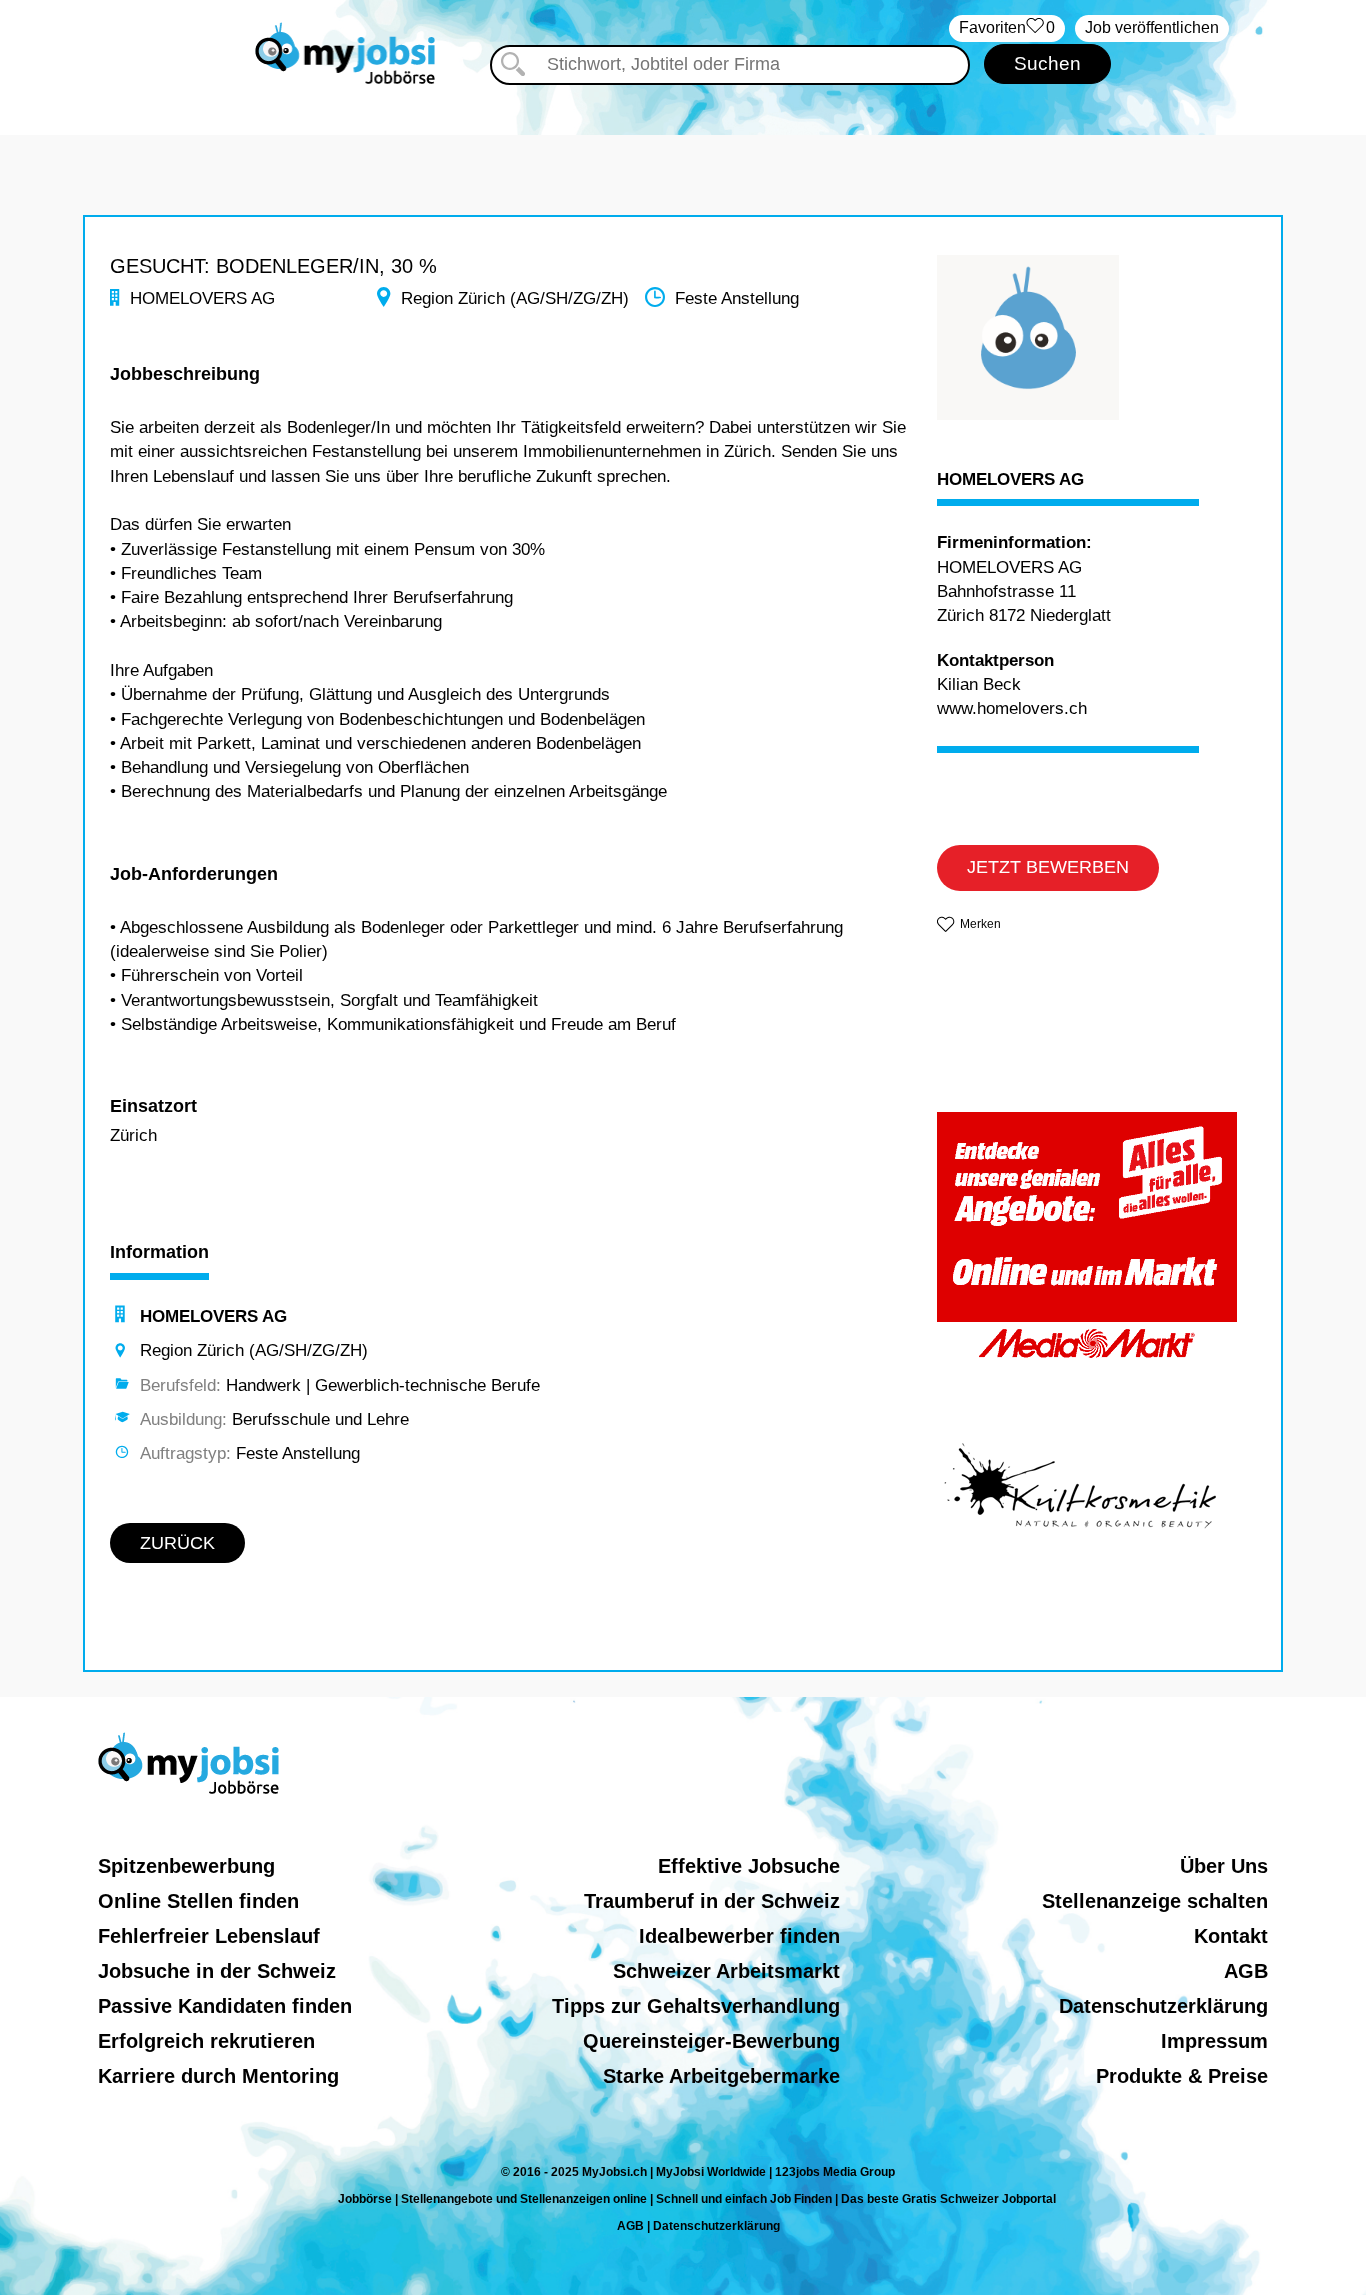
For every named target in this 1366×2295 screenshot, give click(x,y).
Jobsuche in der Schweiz (217, 1971)
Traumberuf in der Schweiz (712, 1901)
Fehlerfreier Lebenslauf (209, 1936)
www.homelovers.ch (1012, 708)
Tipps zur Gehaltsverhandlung (696, 2006)
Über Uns (1224, 1866)
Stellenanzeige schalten (1155, 1901)
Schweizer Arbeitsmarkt (726, 1971)
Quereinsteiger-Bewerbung (711, 2041)
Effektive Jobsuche (749, 1866)
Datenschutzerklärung (1163, 2006)
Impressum (1214, 2041)
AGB (1246, 1971)
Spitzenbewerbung (186, 1866)
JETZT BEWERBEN (1048, 867)
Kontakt (1231, 1936)
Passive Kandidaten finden (225, 2006)
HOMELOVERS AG (1010, 480)
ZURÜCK (177, 1543)
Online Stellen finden (198, 1901)
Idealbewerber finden (739, 1936)
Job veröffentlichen (1152, 27)
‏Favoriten (1007, 27)
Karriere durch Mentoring (218, 2076)
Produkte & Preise (1182, 2076)
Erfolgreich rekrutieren (206, 2041)
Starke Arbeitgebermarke (721, 2076)
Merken (980, 924)
